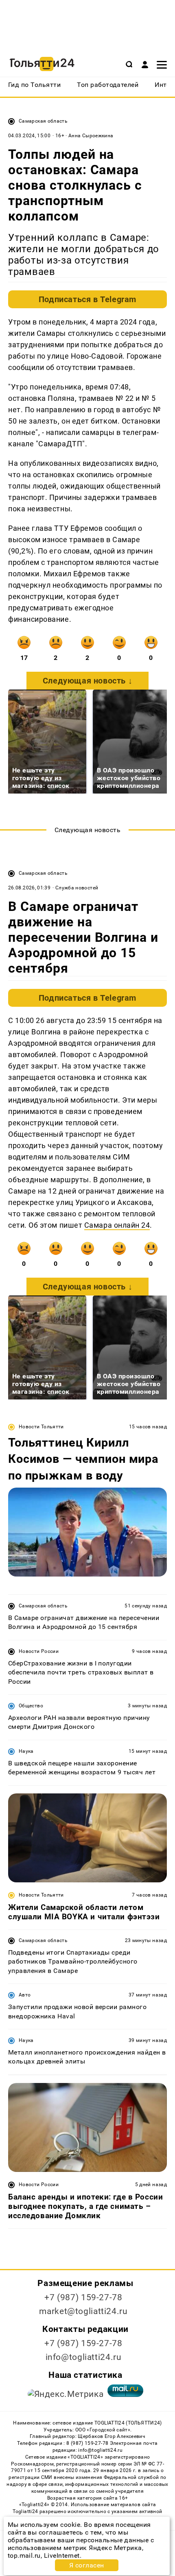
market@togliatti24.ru (83, 2311)
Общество (31, 1706)
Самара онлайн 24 (117, 1225)
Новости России (39, 1651)
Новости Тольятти (41, 1427)
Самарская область (43, 121)
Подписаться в (87, 299)
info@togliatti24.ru (84, 2357)
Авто (25, 1995)
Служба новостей (77, 888)
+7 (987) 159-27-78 (83, 2297)
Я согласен (87, 2565)
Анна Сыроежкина (91, 136)
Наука (26, 1751)
